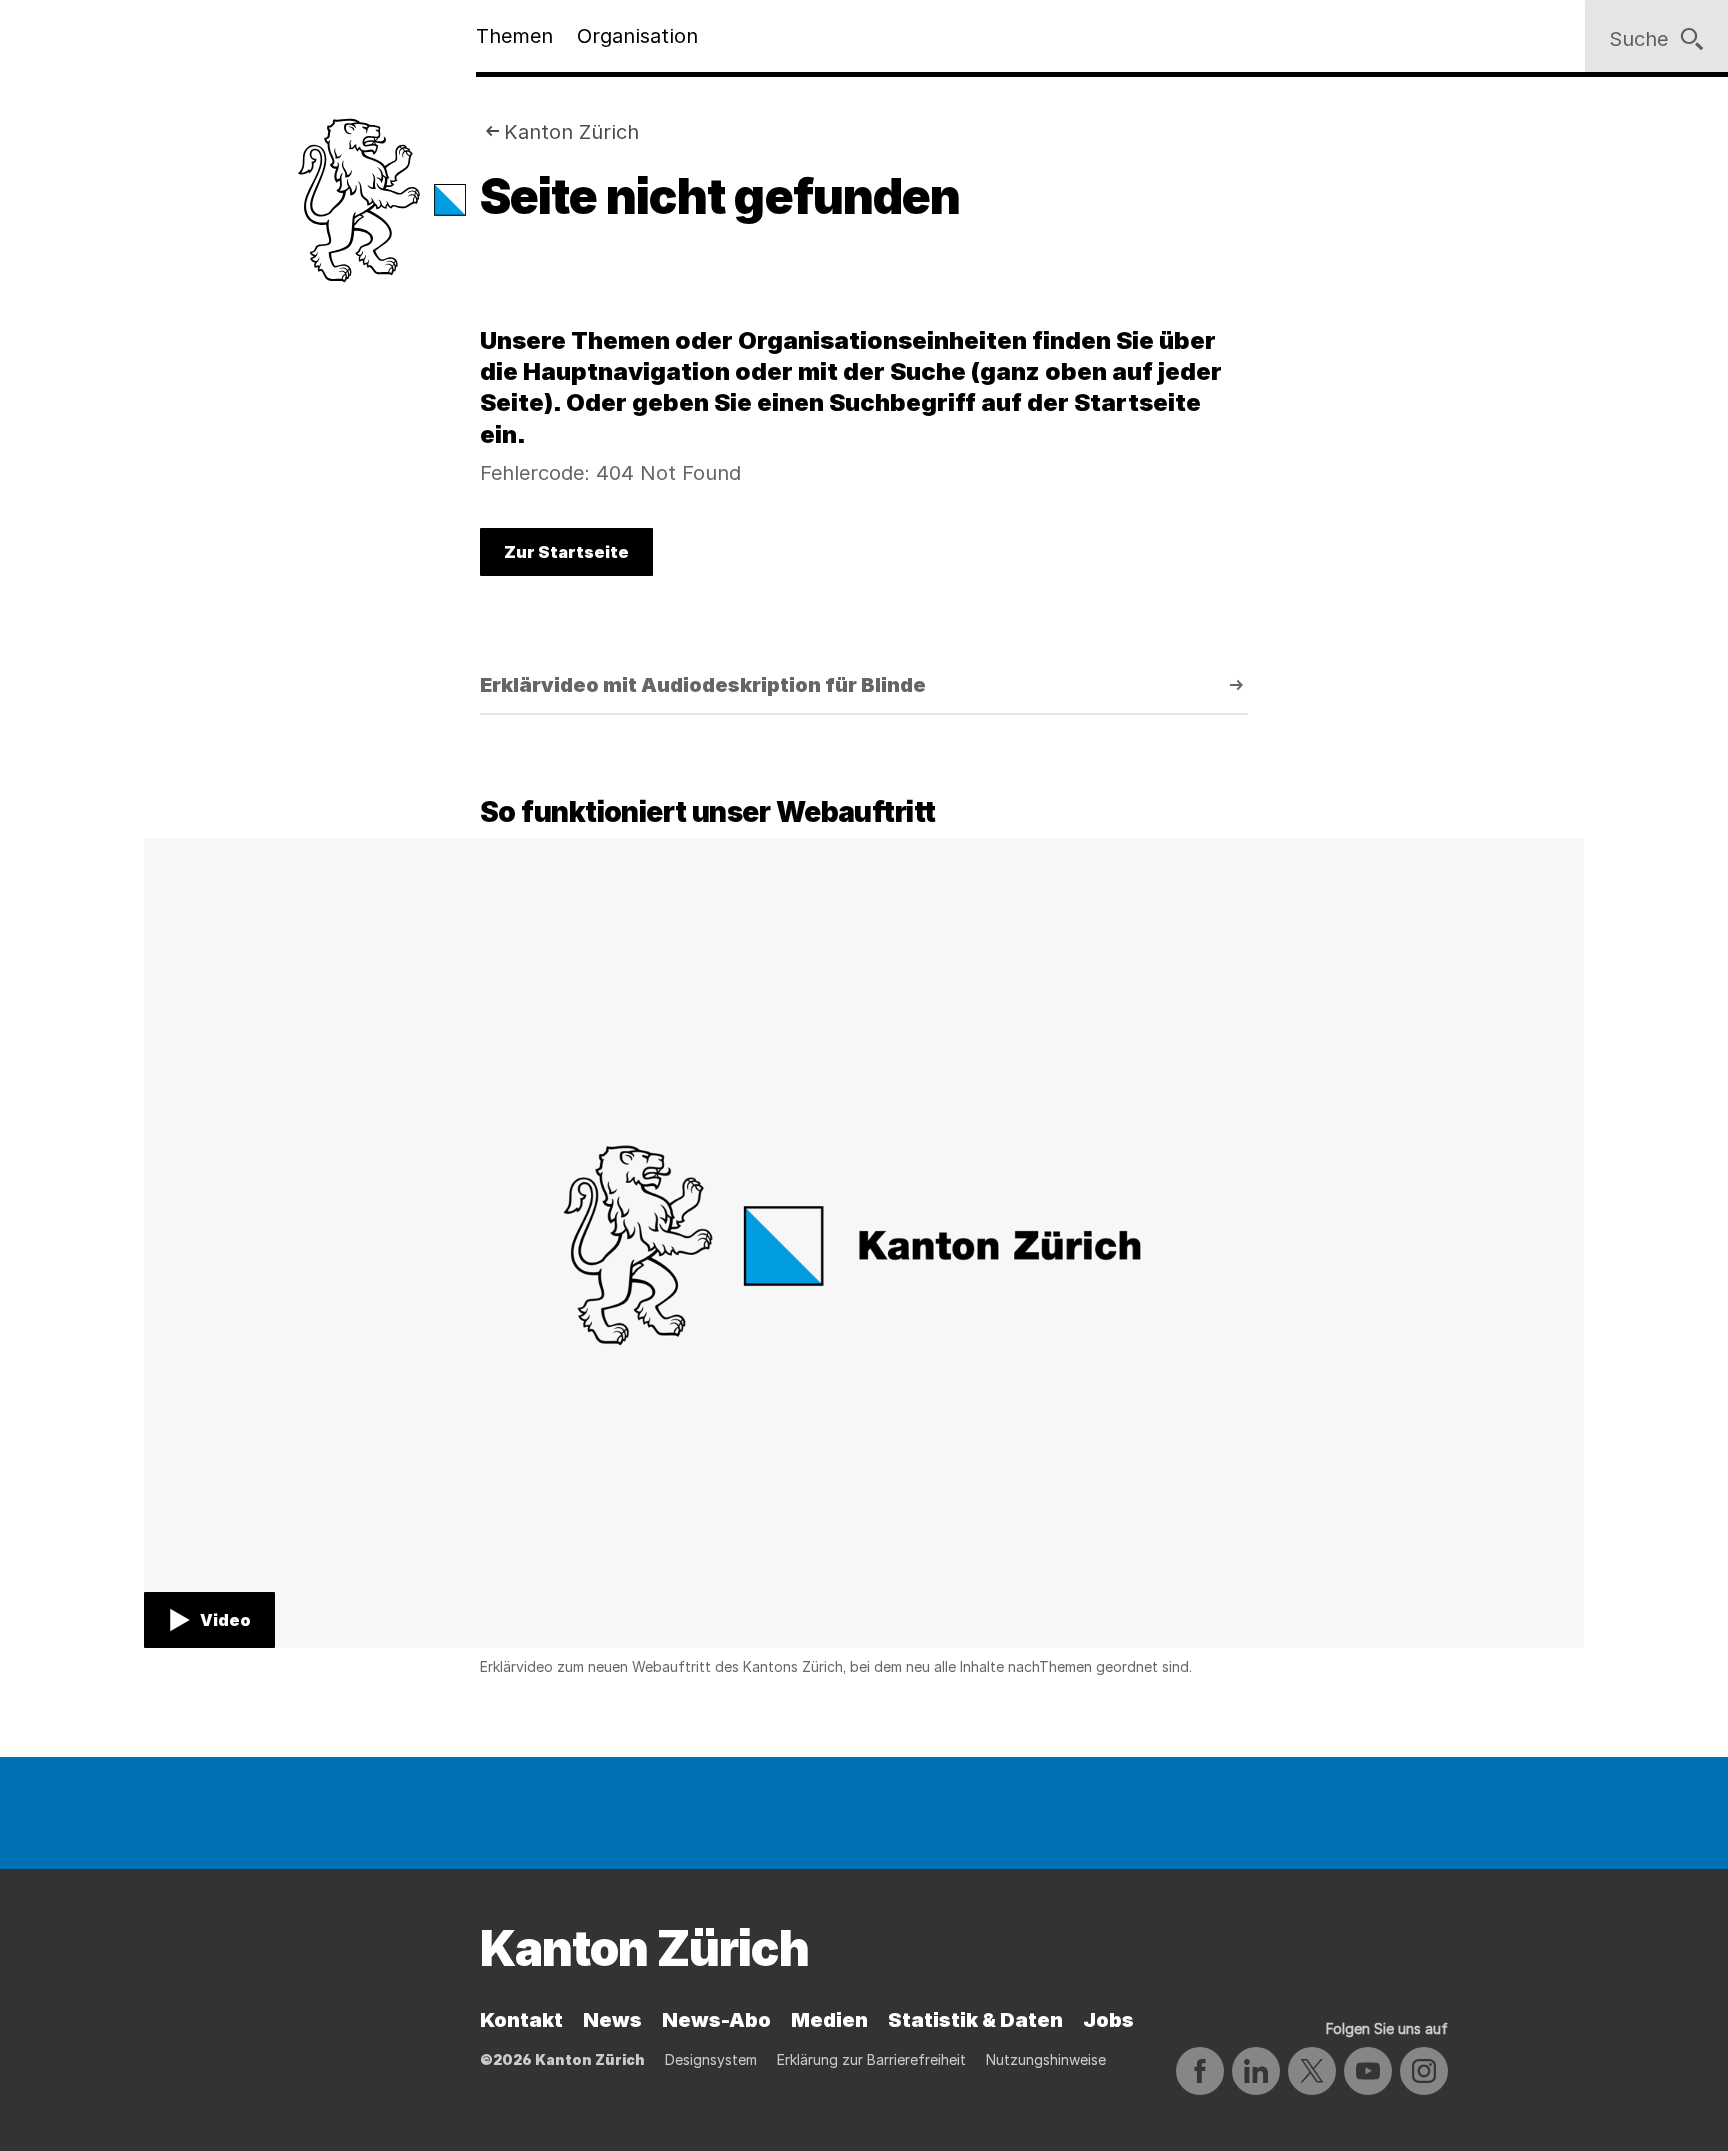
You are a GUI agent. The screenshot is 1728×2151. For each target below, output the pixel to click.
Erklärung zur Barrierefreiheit (871, 2059)
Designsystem (711, 2059)
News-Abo (716, 2020)
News (612, 2020)
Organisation (637, 36)
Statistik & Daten (975, 2020)
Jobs (1108, 2020)
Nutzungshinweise (1046, 2059)
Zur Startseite (566, 552)
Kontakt (521, 2020)
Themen (514, 36)
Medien (829, 2020)
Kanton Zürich (571, 132)
